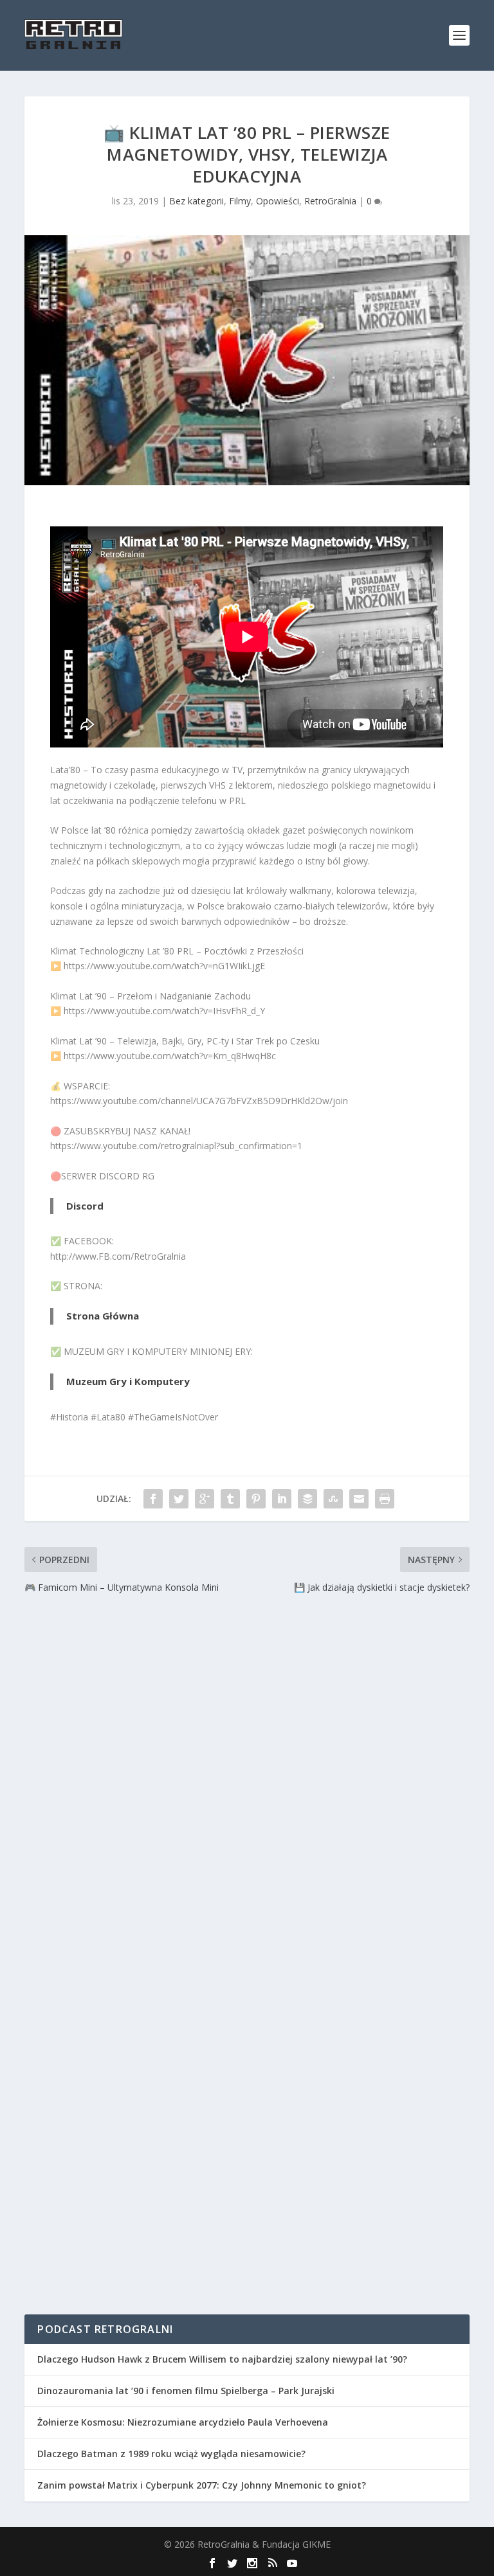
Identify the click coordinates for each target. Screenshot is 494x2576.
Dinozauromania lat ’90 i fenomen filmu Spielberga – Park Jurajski (186, 2391)
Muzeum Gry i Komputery (128, 1381)
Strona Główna (103, 1316)
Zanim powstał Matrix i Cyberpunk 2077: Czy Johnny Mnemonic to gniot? (202, 2485)
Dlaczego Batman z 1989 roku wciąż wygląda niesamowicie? (171, 2454)
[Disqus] (247, 1785)
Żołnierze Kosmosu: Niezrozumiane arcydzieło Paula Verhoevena (183, 2422)
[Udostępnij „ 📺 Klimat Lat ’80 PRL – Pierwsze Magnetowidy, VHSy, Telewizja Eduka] (153, 1499)
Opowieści (278, 201)
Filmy (240, 201)
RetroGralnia (330, 201)
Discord (85, 1206)
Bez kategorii (197, 201)
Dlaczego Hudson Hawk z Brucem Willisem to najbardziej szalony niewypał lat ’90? (222, 2359)
